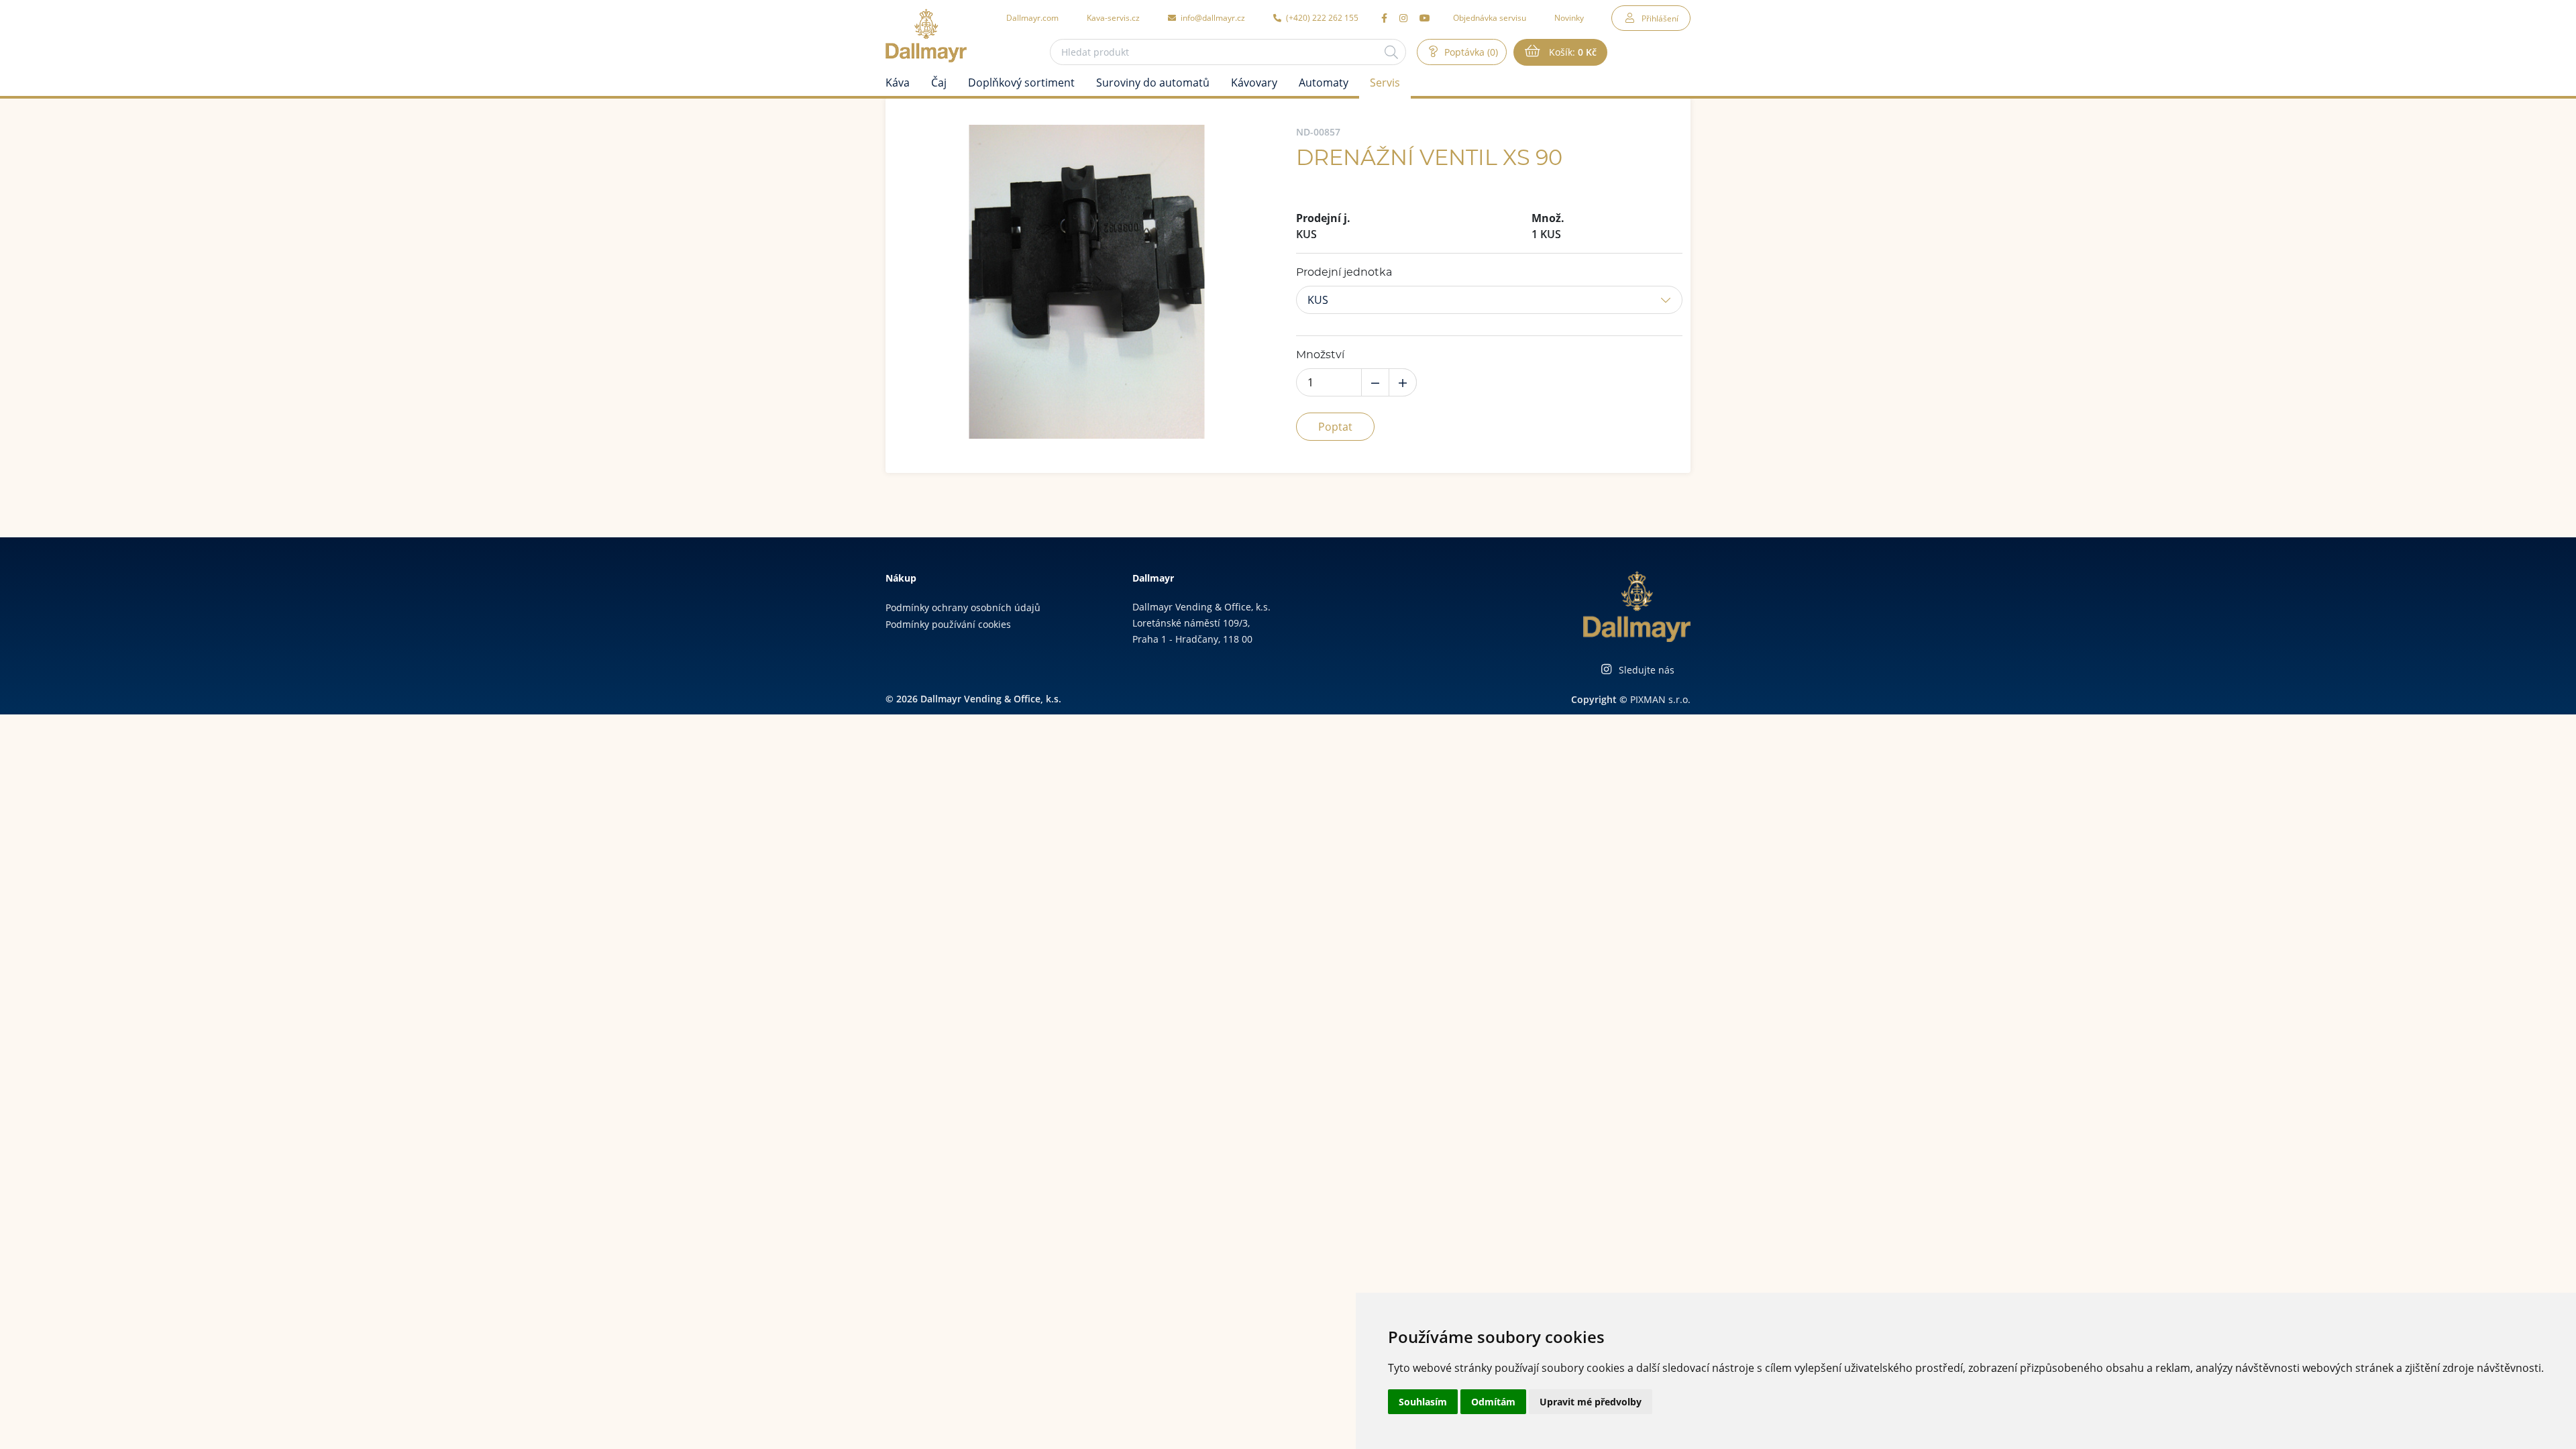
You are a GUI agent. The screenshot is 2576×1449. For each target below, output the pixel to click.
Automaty (1324, 83)
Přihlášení (1660, 18)
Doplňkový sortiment (1021, 83)
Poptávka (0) (1470, 52)
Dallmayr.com (1032, 17)
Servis (1385, 83)
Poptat (1335, 427)
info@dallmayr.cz (1212, 17)
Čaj (939, 83)
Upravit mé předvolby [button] (1591, 1402)
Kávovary (1254, 83)
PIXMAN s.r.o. (1660, 699)
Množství (1320, 355)
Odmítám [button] (1493, 1402)
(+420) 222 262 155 (1321, 17)
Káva (898, 83)
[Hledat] (1391, 52)
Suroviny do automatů (1153, 83)
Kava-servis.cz (1113, 17)
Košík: (1571, 52)
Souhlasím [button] (1423, 1402)
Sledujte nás (1647, 670)
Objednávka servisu (1490, 17)
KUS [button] (1318, 300)
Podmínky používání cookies (948, 624)
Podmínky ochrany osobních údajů (963, 607)
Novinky (1569, 17)
